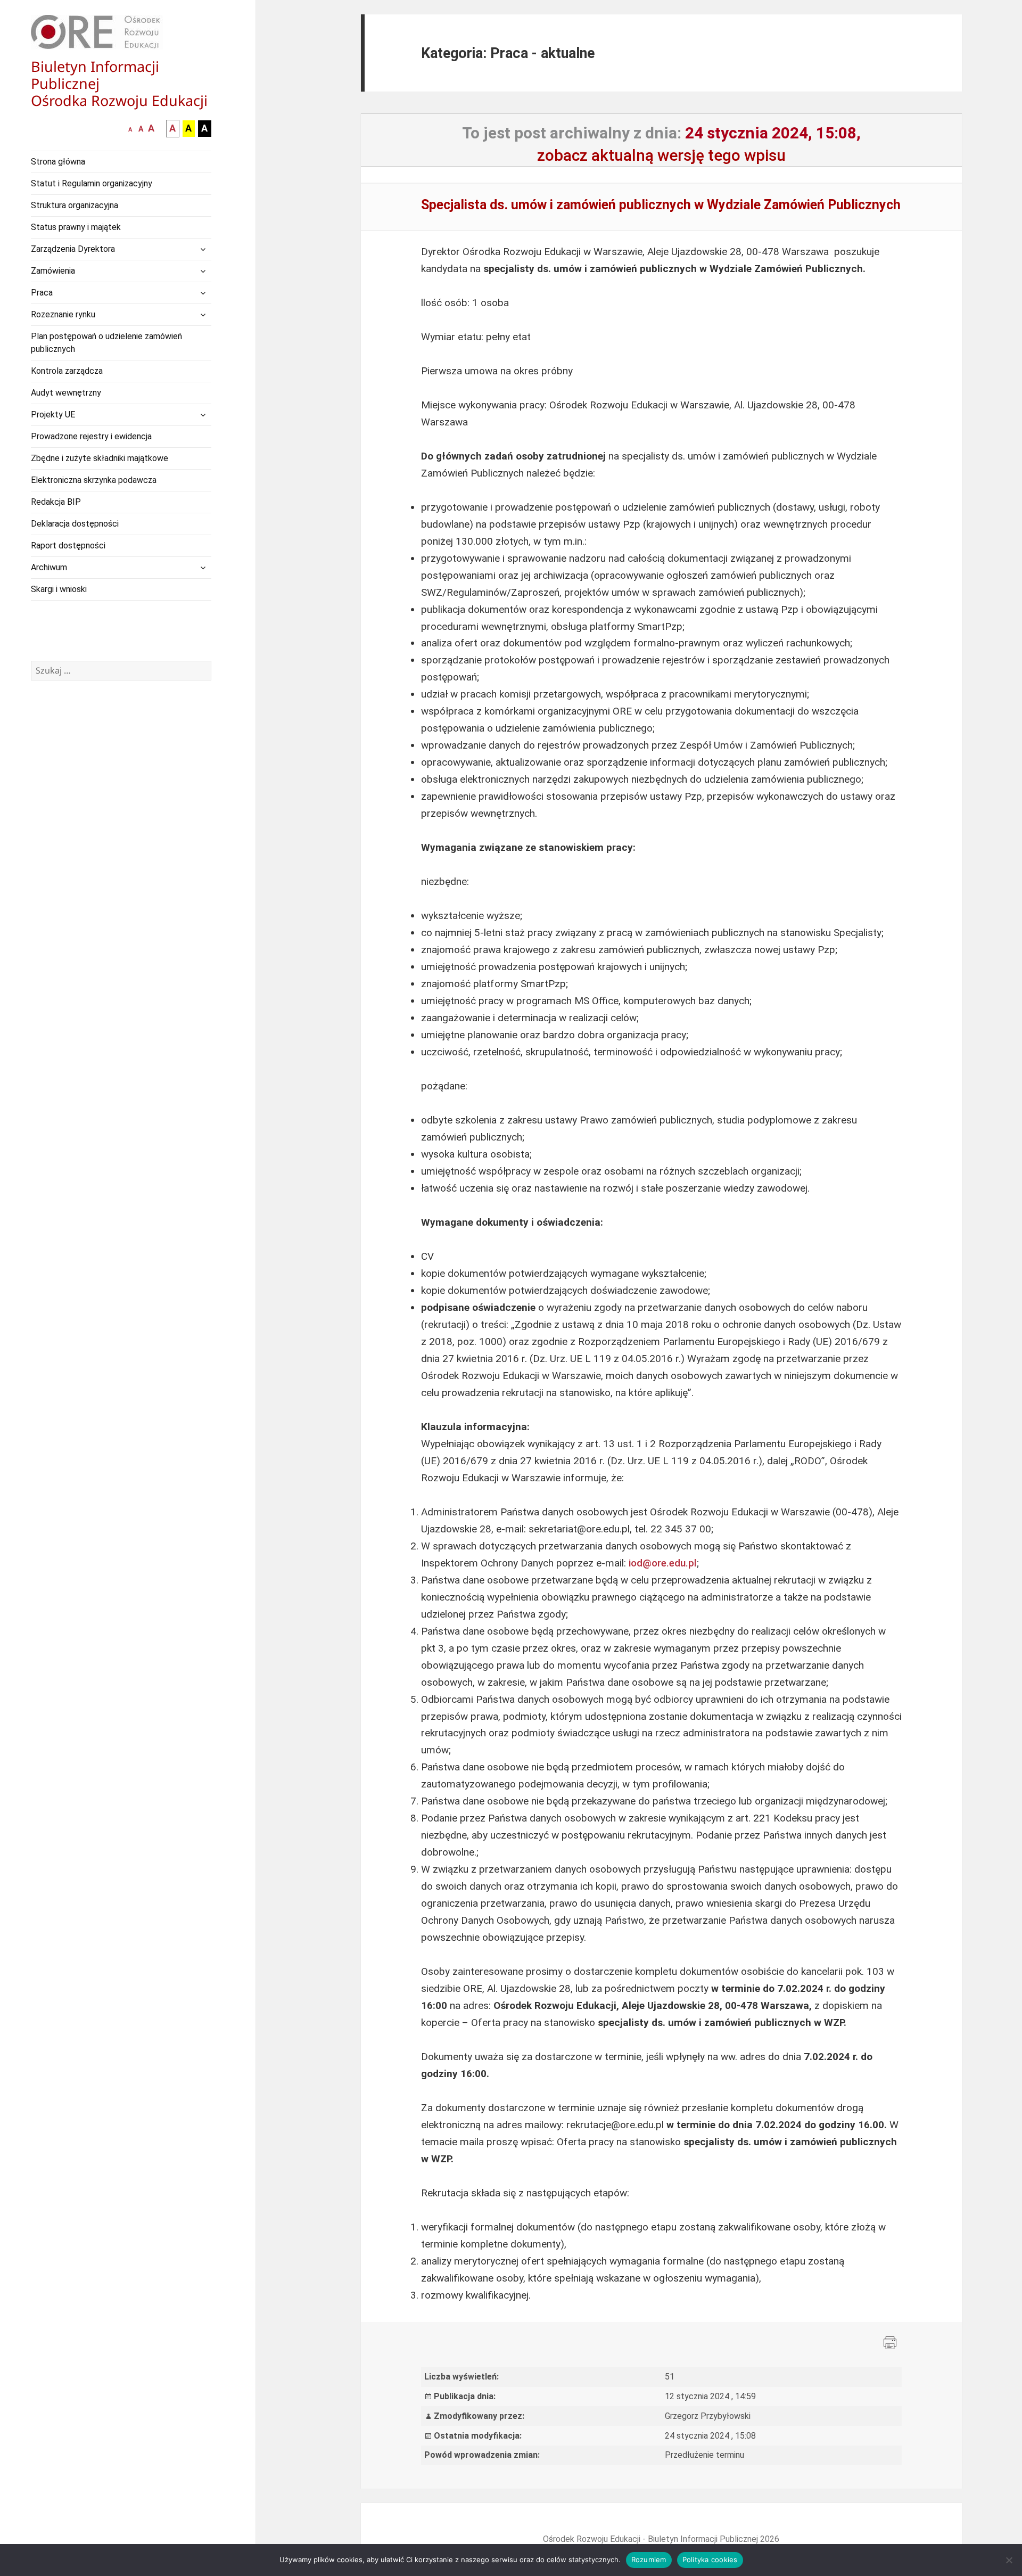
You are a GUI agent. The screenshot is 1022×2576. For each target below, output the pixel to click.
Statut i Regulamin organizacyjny (92, 183)
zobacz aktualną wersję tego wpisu (661, 155)
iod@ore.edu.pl (663, 1563)
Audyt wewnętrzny (66, 393)
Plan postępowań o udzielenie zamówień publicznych (106, 343)
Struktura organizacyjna (75, 205)
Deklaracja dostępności (75, 524)
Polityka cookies (710, 2559)
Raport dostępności (68, 545)
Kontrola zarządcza (67, 371)
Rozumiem (649, 2559)
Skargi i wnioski (59, 589)
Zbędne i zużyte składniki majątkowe (100, 458)
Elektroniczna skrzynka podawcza (94, 480)
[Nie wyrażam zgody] (1009, 2560)
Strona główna (58, 162)
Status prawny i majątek (76, 227)
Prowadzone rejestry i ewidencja (91, 436)
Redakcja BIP (56, 502)
